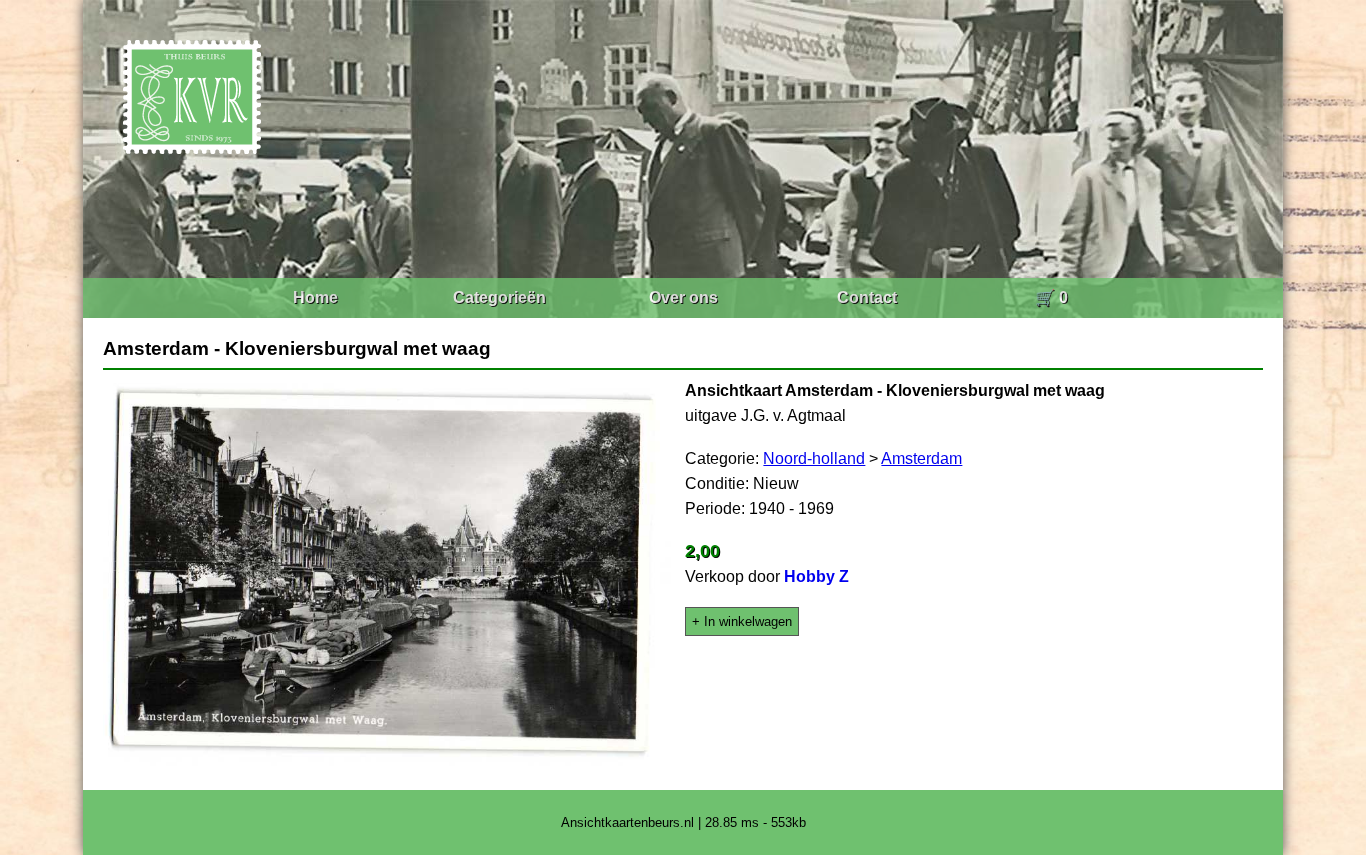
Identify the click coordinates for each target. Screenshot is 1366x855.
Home (315, 297)
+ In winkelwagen (742, 621)
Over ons (683, 297)
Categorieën (499, 297)
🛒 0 (1051, 297)
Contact (867, 297)
